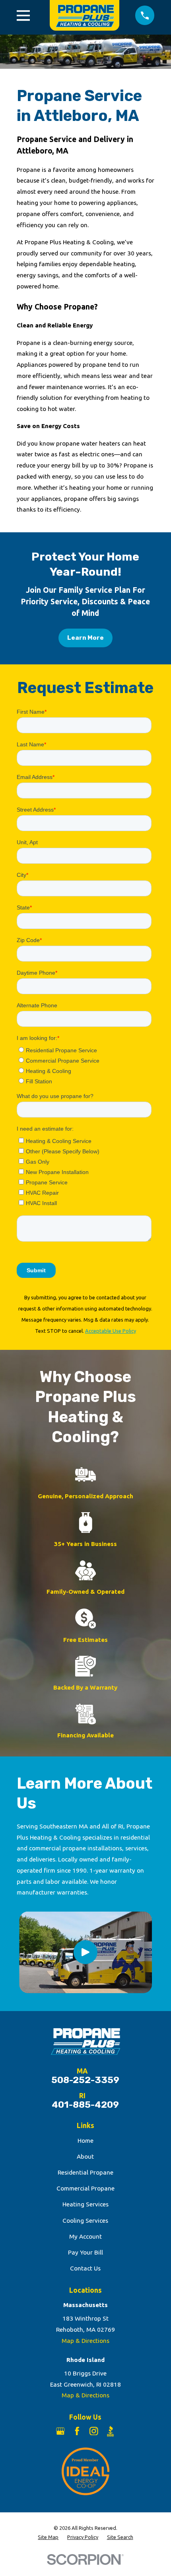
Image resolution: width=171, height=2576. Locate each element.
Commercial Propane (85, 2188)
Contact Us (85, 2268)
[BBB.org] (111, 2431)
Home (85, 2141)
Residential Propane (85, 2172)
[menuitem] (48, 2537)
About (85, 2156)
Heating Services (85, 2204)
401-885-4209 (85, 2105)
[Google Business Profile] (60, 2431)
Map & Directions (85, 2341)
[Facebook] (77, 2431)
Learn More (85, 638)
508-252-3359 (85, 2080)
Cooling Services (85, 2221)
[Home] (83, 15)
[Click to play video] (85, 1952)
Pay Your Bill (85, 2252)
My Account (85, 2236)
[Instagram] (94, 2431)
